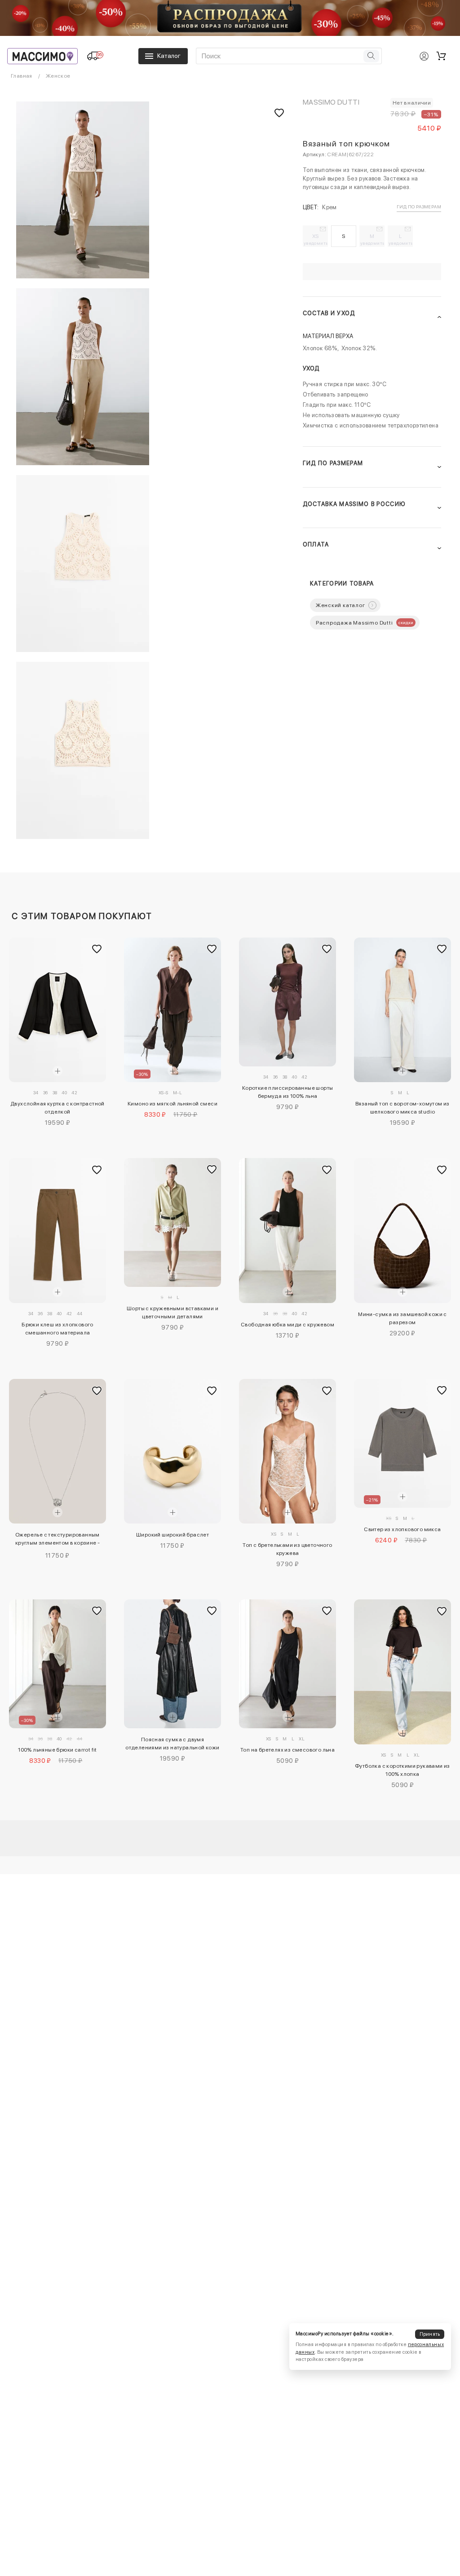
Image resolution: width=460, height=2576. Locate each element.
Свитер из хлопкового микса (402, 1529)
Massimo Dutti (331, 102)
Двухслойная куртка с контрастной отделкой (57, 1108)
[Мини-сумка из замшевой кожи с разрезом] (402, 1231)
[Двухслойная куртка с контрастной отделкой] (57, 1010)
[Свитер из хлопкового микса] (402, 1443)
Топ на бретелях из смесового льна (287, 1750)
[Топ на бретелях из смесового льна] (287, 1664)
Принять (430, 2334)
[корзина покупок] (441, 56)
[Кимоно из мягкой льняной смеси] (172, 1010)
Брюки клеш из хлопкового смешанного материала (57, 1329)
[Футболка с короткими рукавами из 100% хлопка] (402, 1672)
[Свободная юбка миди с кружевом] (287, 1231)
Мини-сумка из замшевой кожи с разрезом (402, 1318)
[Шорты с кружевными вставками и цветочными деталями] (172, 1222)
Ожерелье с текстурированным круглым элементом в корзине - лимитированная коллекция (58, 1540)
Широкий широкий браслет (172, 1535)
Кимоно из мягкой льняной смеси (172, 1104)
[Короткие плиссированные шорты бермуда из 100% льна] (287, 1002)
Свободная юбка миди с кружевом (287, 1325)
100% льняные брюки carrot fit (57, 1750)
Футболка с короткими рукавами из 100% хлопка (402, 1770)
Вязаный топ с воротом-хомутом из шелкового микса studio (402, 1108)
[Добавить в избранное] (97, 949)
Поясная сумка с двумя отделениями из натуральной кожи (172, 1744)
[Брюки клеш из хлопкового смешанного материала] (57, 1231)
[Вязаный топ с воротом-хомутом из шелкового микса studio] (402, 1010)
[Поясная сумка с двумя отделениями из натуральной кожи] (172, 1664)
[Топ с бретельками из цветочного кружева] (287, 1451)
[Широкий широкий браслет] (172, 1451)
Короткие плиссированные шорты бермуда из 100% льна (288, 1092)
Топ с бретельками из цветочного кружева (287, 1549)
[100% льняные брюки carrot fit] (57, 1664)
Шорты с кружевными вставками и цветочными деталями (172, 1312)
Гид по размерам (419, 207)
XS (316, 239)
